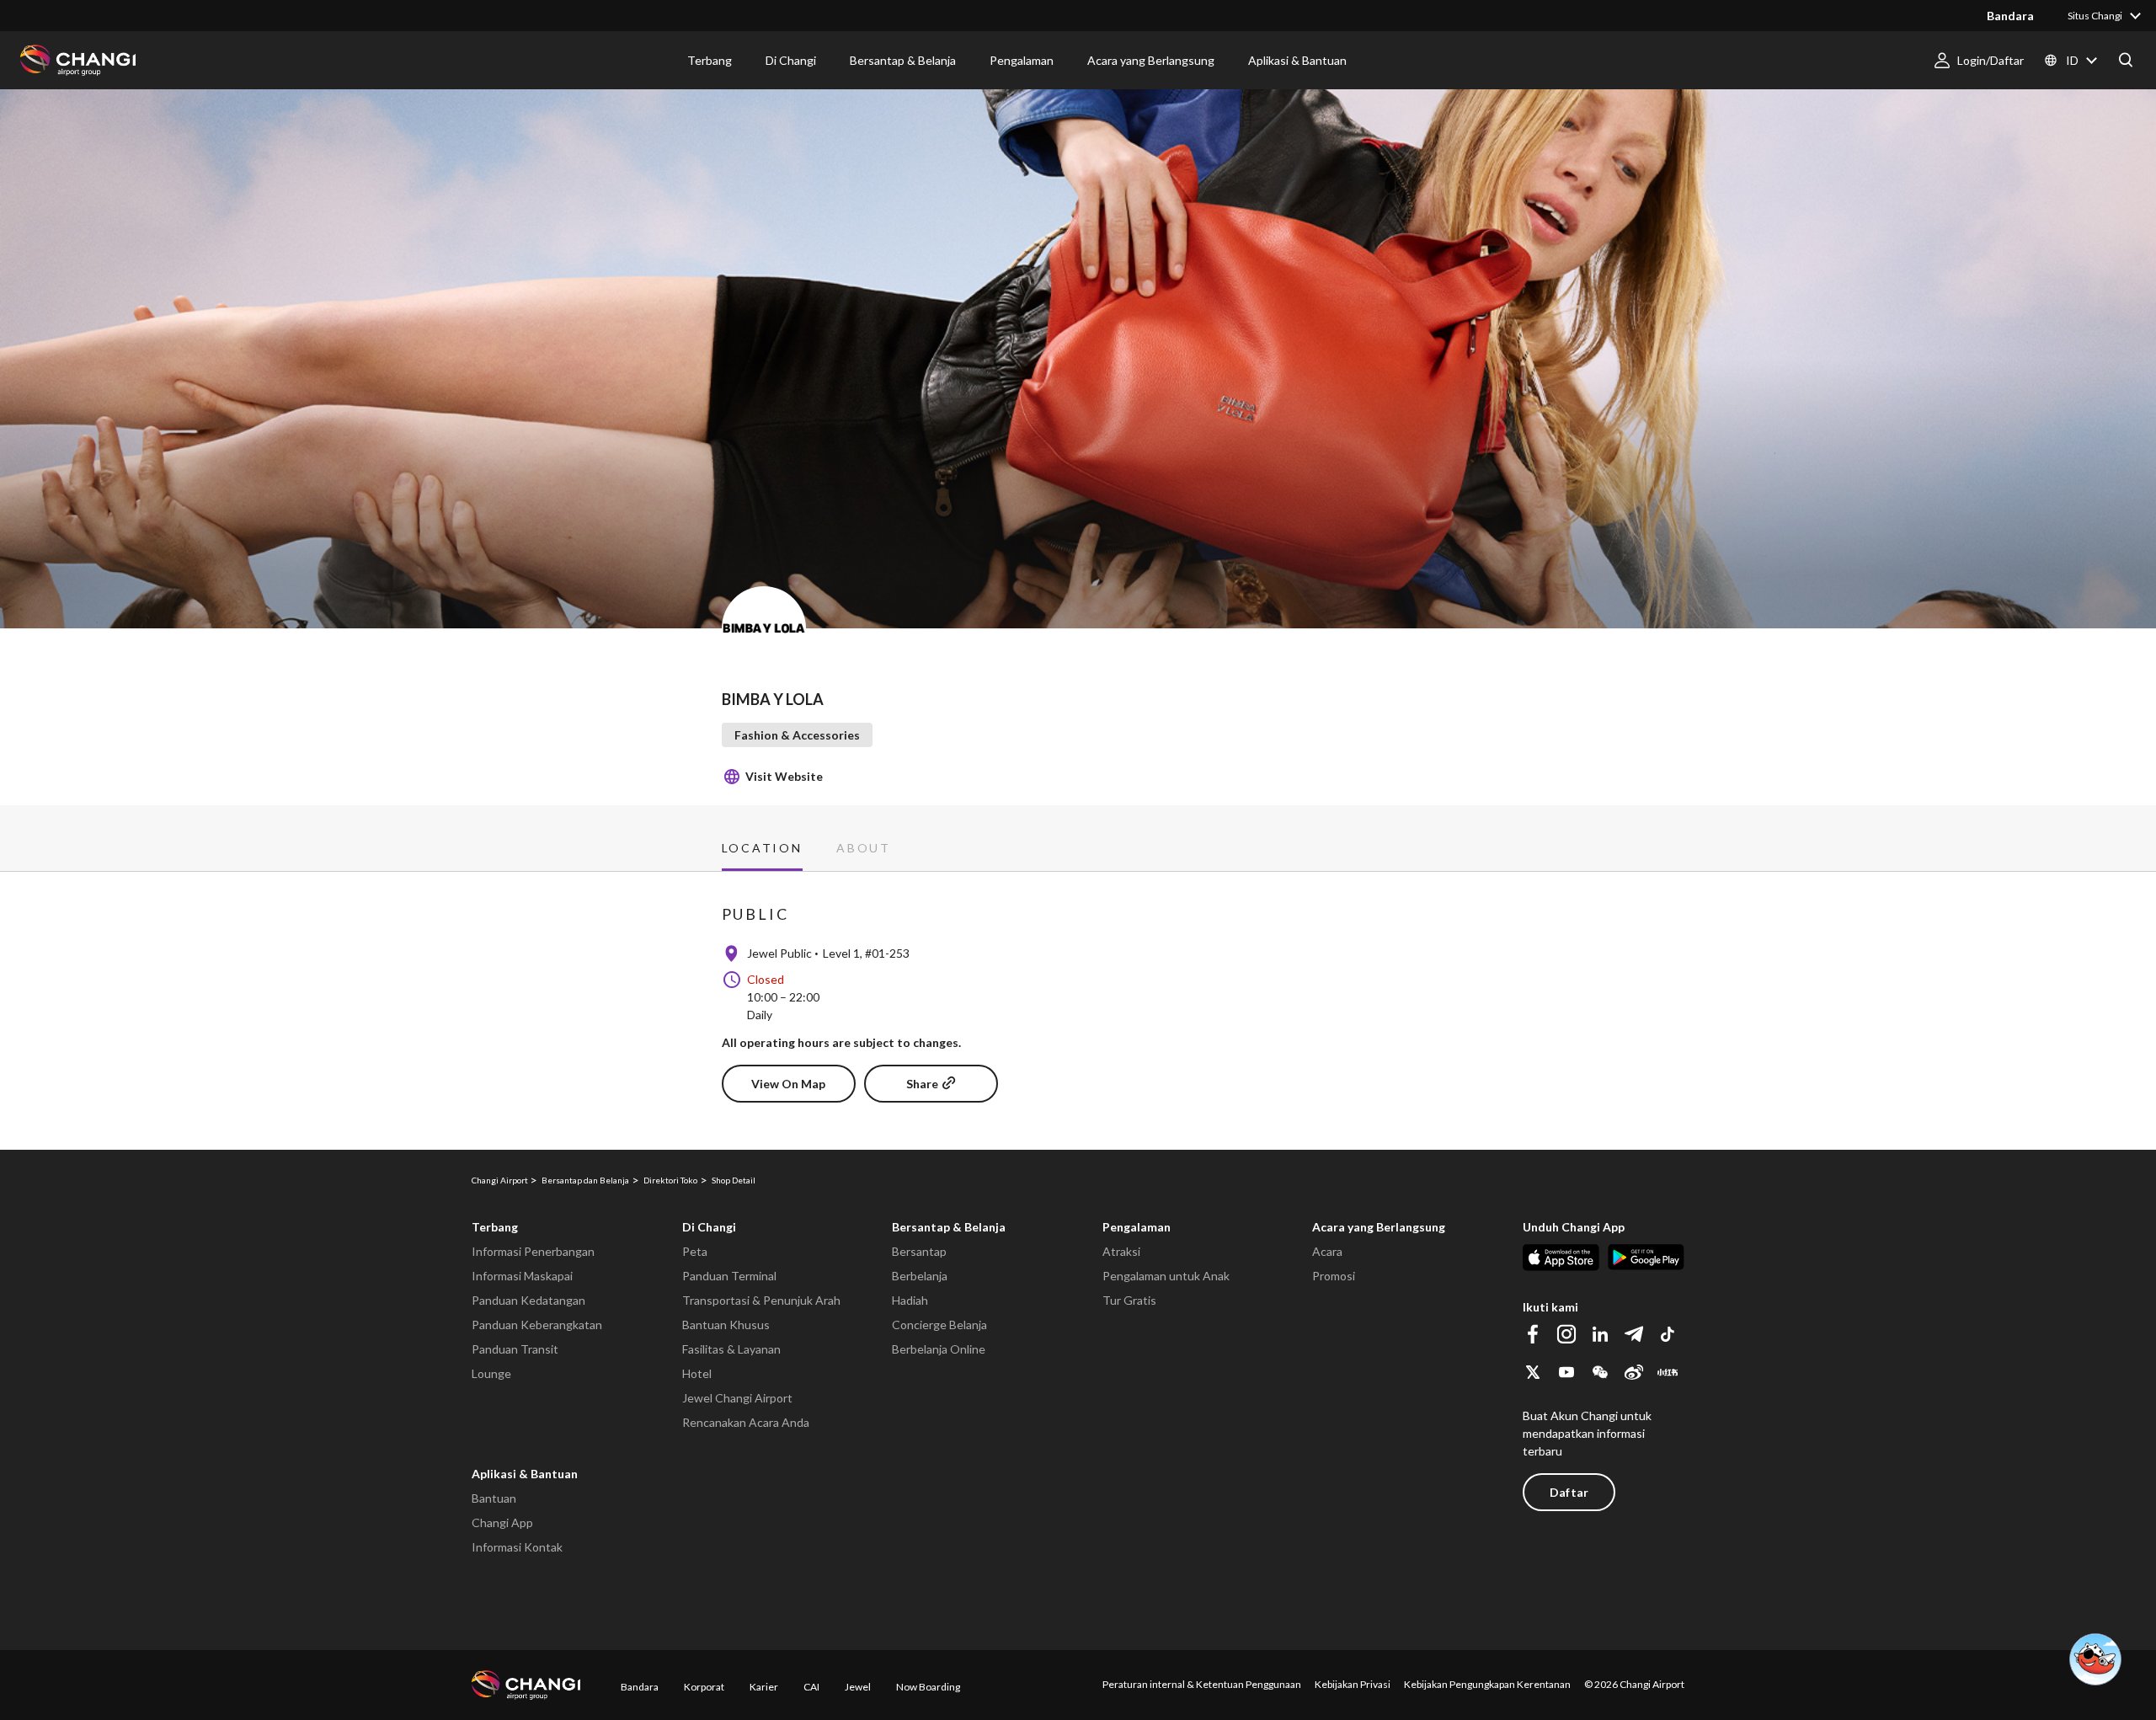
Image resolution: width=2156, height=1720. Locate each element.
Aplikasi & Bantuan (525, 1474)
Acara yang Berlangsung (1379, 1227)
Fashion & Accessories (797, 735)
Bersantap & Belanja (949, 1227)
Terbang (495, 1227)
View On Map (788, 1084)
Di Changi (709, 1227)
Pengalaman (1137, 1227)
